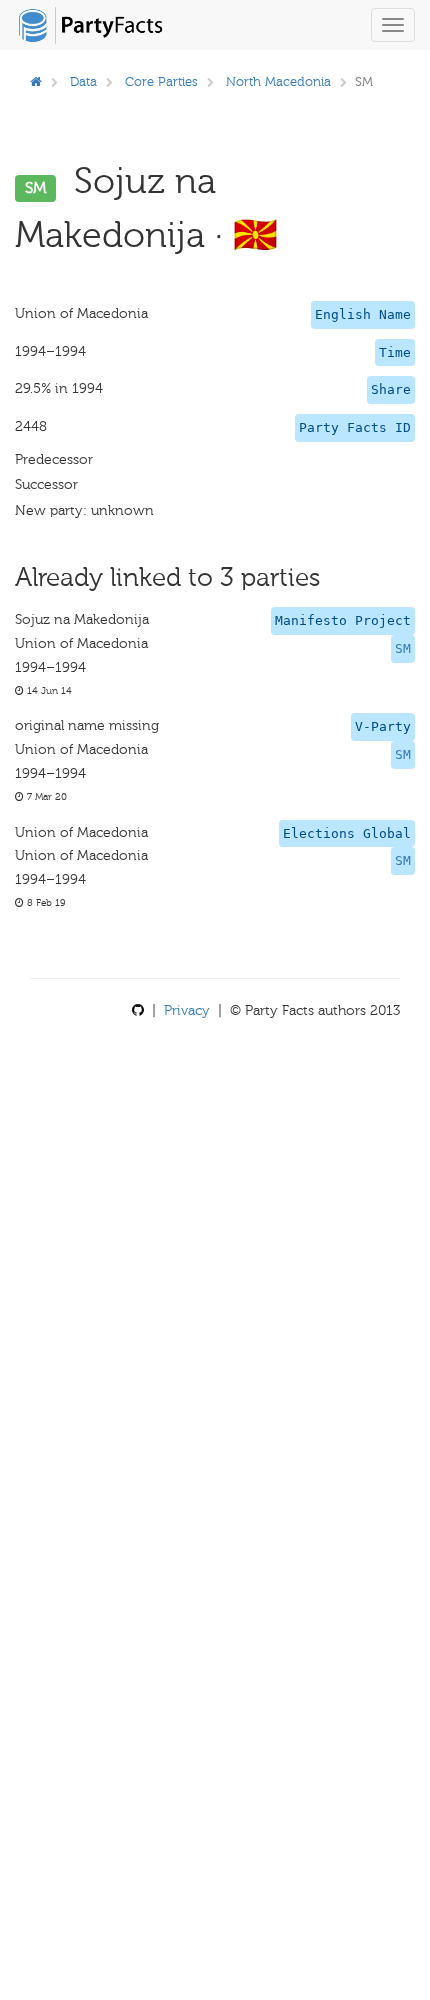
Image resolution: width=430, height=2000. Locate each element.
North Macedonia (278, 81)
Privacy (187, 1010)
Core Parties (161, 81)
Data (83, 81)
